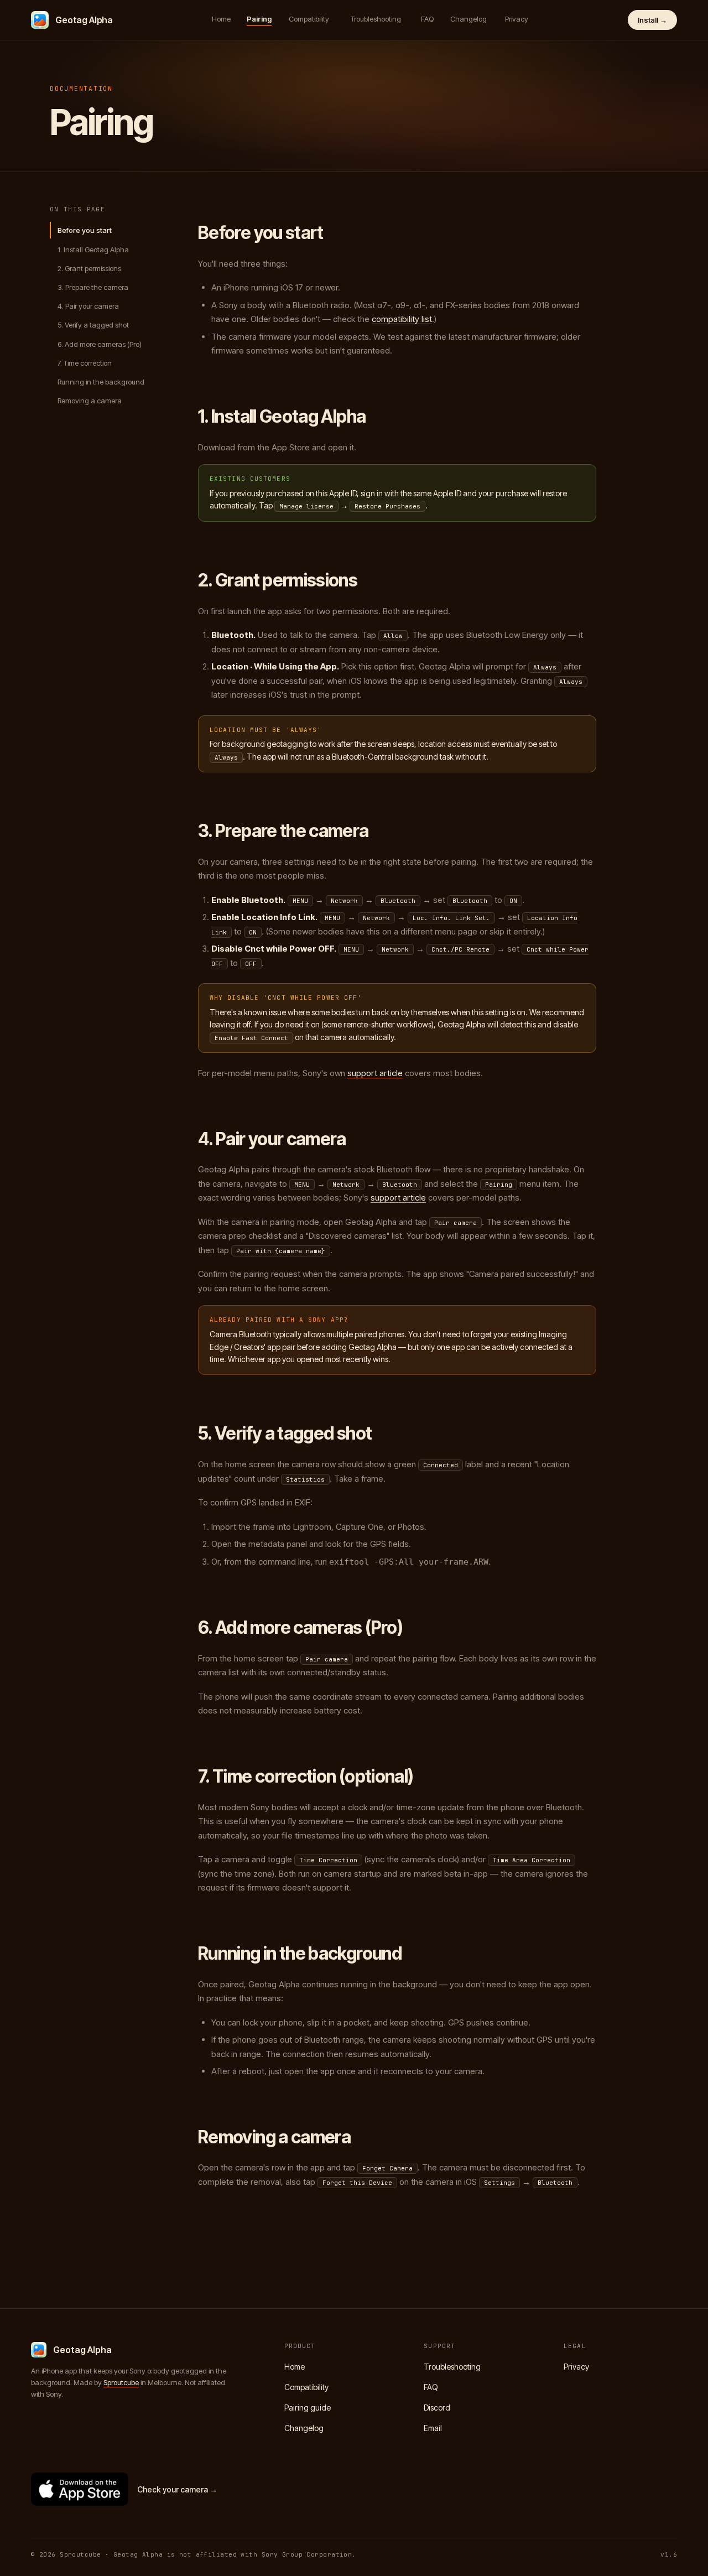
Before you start (85, 230)
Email (433, 2428)
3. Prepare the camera (93, 287)
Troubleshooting (376, 19)
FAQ (427, 19)
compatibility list (402, 319)
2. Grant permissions (89, 268)
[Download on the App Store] (80, 2489)
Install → (652, 20)
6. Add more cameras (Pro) (100, 344)
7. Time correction (85, 363)
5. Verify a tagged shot (93, 325)
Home (221, 19)
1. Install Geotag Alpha (93, 249)
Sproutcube (121, 2382)
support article (375, 1073)
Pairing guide (308, 2408)
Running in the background (101, 382)
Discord (437, 2408)
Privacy (517, 19)
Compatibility (309, 19)
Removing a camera (90, 401)
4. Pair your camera (88, 306)
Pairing (259, 19)
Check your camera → (177, 2489)
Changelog (468, 19)
